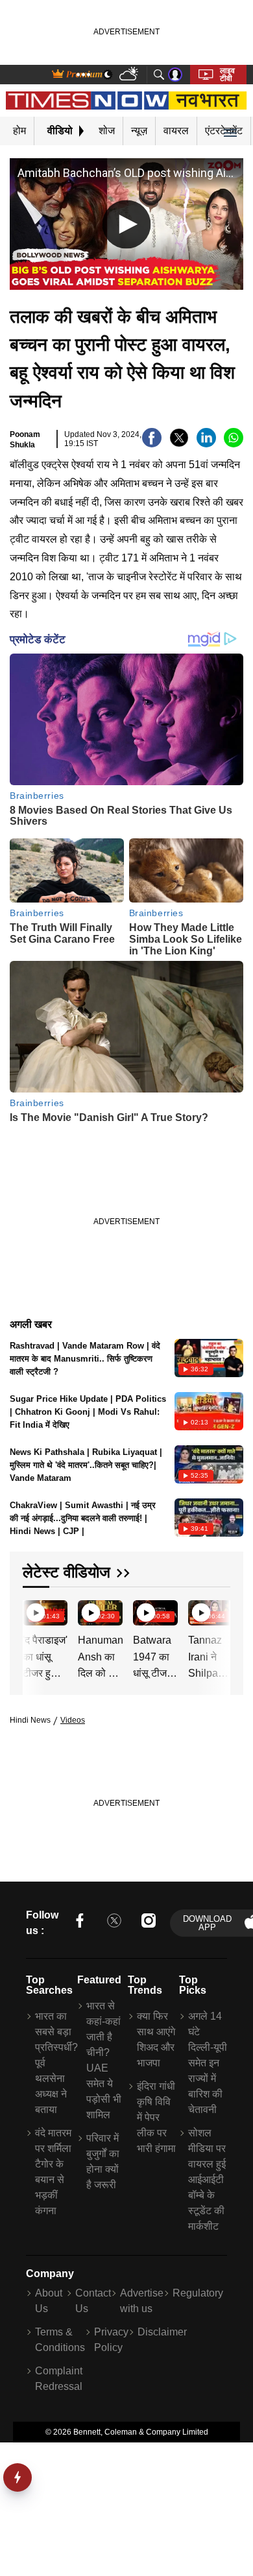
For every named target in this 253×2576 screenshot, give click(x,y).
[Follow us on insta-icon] (149, 1923)
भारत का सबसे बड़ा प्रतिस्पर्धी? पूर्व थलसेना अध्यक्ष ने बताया (54, 2063)
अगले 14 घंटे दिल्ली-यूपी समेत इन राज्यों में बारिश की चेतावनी (208, 2063)
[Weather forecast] (130, 75)
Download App (207, 1923)
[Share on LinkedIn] (206, 444)
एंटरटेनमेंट (224, 131)
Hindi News (30, 1720)
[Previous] (34, 1614)
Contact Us (93, 2301)
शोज (107, 131)
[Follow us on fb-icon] (80, 1923)
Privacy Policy (111, 2340)
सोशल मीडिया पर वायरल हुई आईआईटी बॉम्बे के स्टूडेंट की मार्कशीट (207, 2180)
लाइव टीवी (227, 75)
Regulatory (198, 2293)
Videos (73, 1720)
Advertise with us (142, 2301)
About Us (49, 2301)
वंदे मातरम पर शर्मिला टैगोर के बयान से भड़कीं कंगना (53, 2172)
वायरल (176, 131)
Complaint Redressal (59, 2379)
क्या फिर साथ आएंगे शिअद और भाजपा (156, 2039)
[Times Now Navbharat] (127, 100)
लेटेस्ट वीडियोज (66, 1572)
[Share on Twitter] (179, 444)
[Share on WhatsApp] (234, 444)
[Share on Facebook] (152, 444)
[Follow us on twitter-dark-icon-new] (114, 1923)
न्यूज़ (139, 131)
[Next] (217, 1614)
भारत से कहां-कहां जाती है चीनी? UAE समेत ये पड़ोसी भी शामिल (104, 2060)
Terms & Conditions (60, 2340)
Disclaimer (162, 2332)
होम (19, 131)
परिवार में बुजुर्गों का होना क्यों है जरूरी (103, 2161)
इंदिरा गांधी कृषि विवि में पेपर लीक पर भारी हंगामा (156, 2117)
